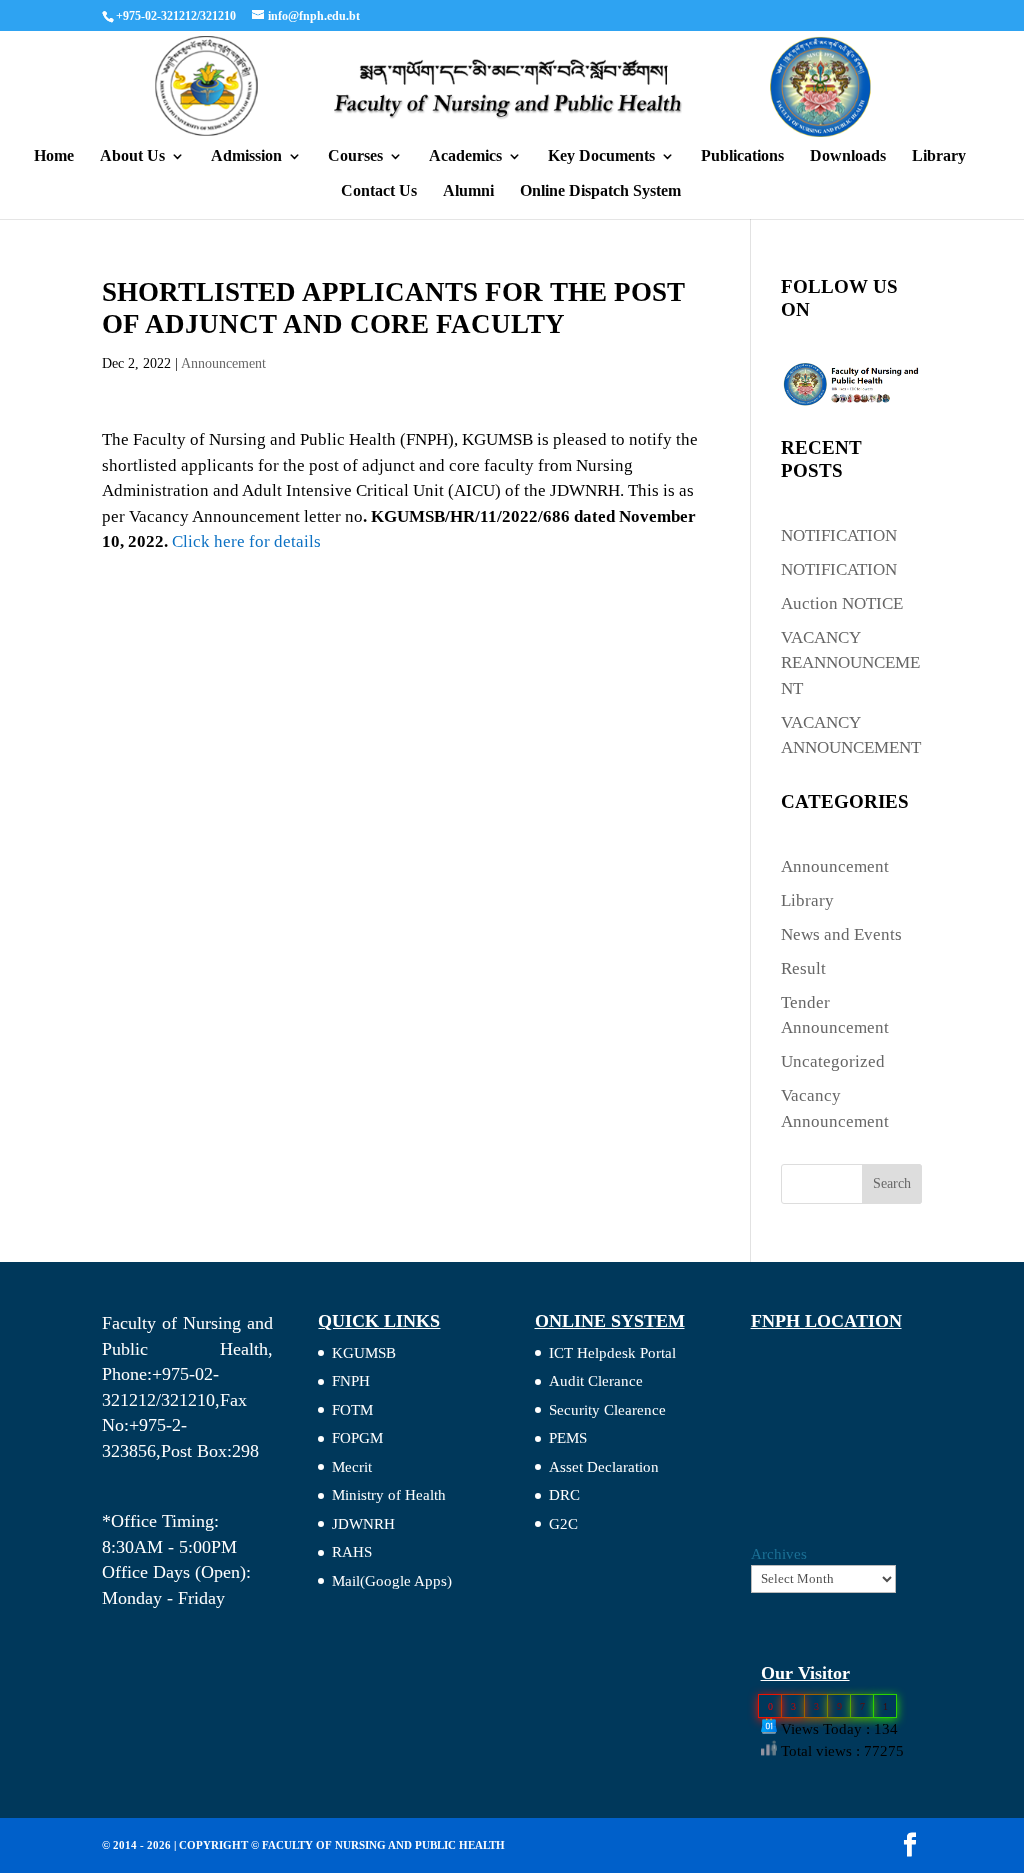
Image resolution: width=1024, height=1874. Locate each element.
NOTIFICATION (839, 535)
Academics (465, 156)
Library (939, 156)
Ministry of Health (389, 1495)
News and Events (841, 934)
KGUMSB (364, 1353)
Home (54, 156)
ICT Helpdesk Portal (612, 1353)
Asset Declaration (604, 1467)
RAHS (352, 1552)
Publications (742, 156)
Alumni (468, 191)
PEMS (568, 1438)
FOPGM (357, 1438)
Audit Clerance (596, 1381)
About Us (132, 156)
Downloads (848, 156)
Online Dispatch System (600, 191)
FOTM (352, 1410)
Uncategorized (833, 1061)
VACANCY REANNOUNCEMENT (850, 663)
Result (803, 968)
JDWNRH (363, 1524)
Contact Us (379, 191)
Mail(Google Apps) (392, 1581)
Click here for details (246, 541)
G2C (563, 1524)
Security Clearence (607, 1410)
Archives (779, 1554)
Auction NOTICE (842, 603)
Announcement (223, 363)
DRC (564, 1495)
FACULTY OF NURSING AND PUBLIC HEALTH (383, 1845)
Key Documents (601, 156)
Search (892, 1183)
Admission (246, 156)
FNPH (351, 1381)
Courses (355, 156)
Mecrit (352, 1467)
